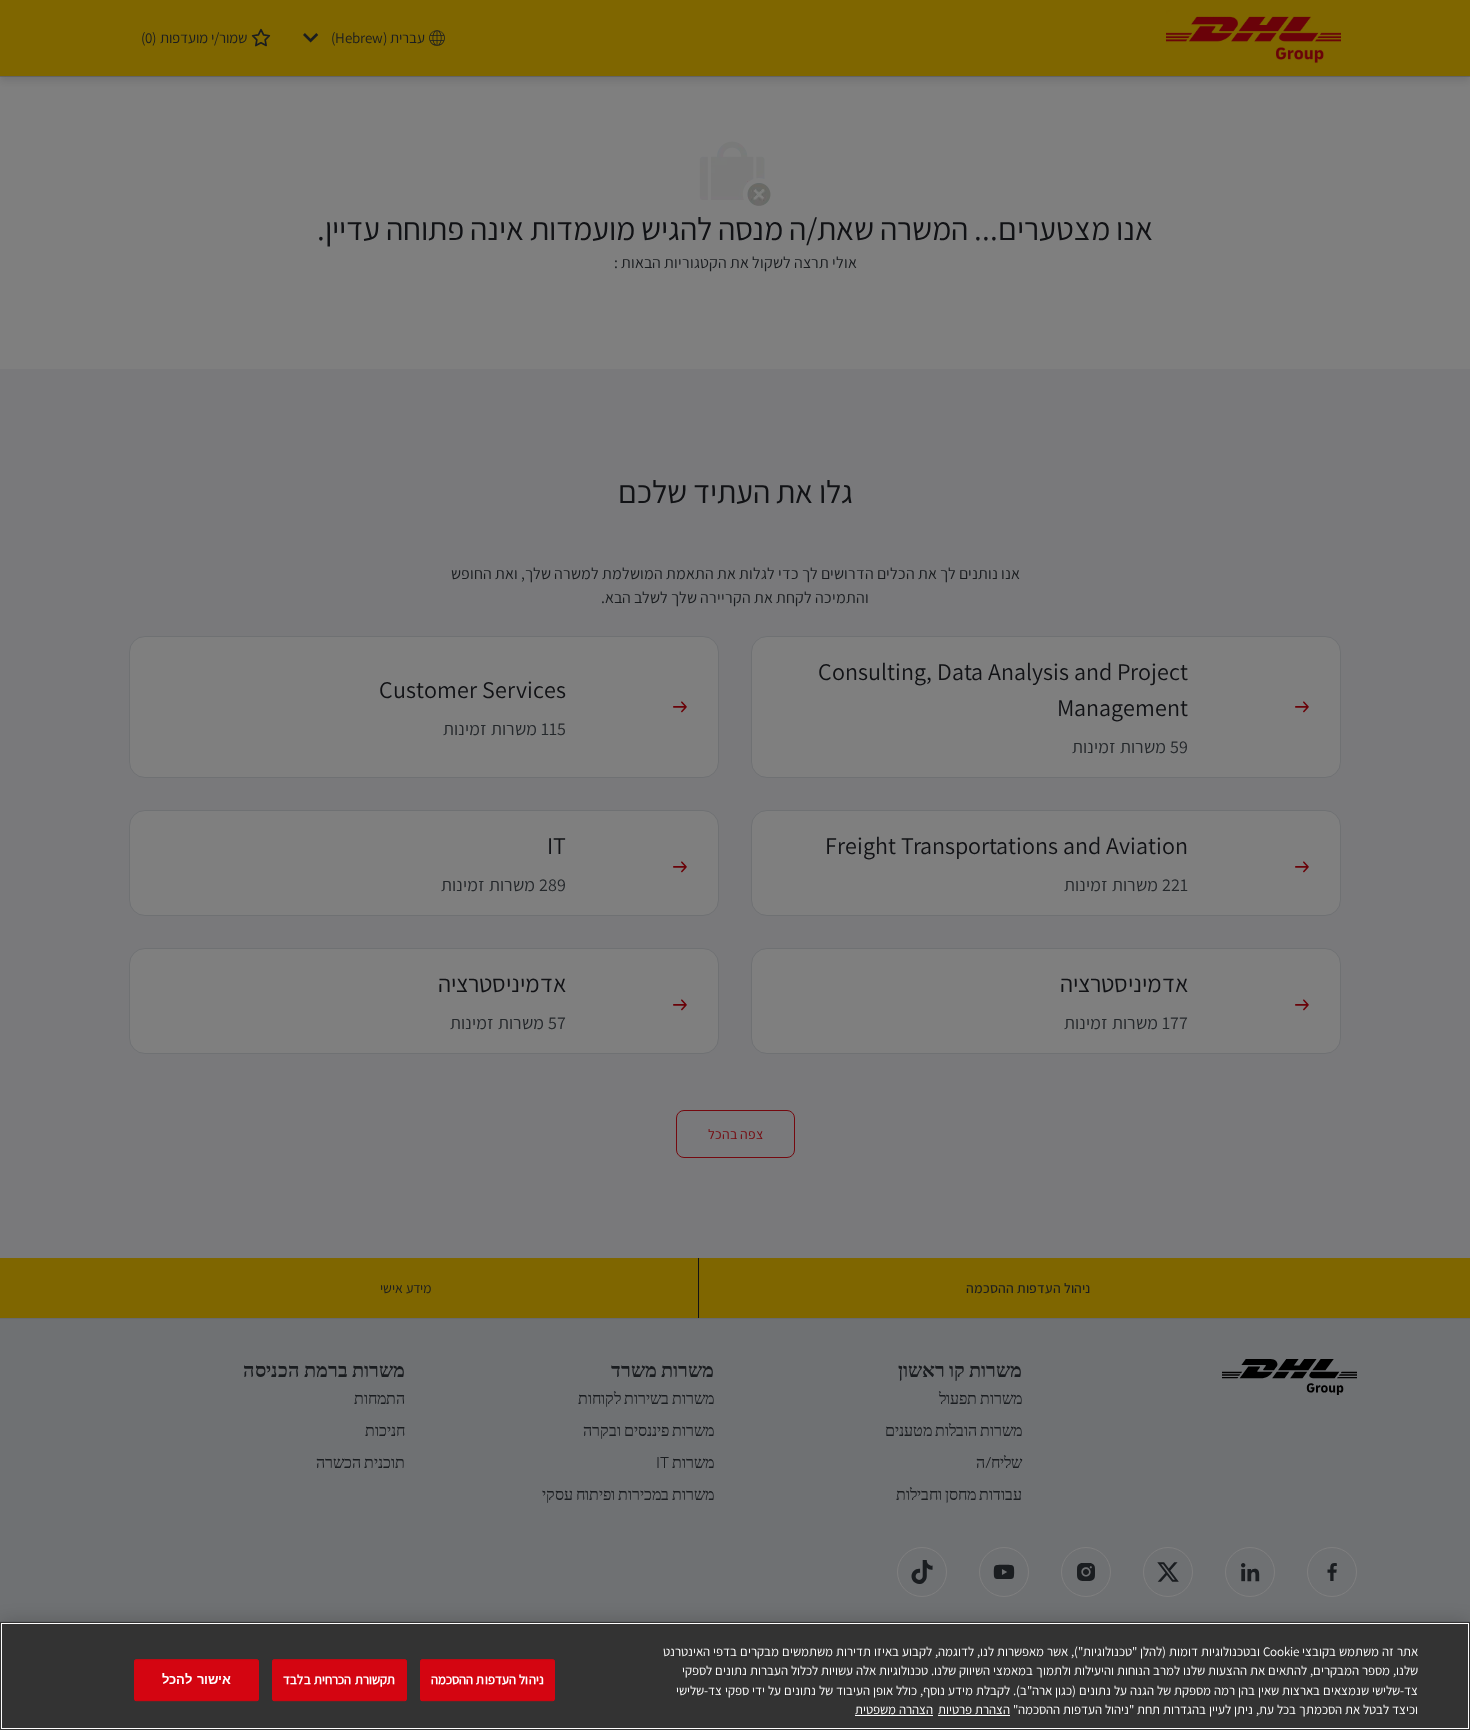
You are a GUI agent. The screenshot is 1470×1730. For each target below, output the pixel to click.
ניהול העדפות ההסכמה (487, 1679)
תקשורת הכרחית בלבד (339, 1679)
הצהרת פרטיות (974, 1709)
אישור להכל (196, 1679)
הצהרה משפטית (894, 1709)
